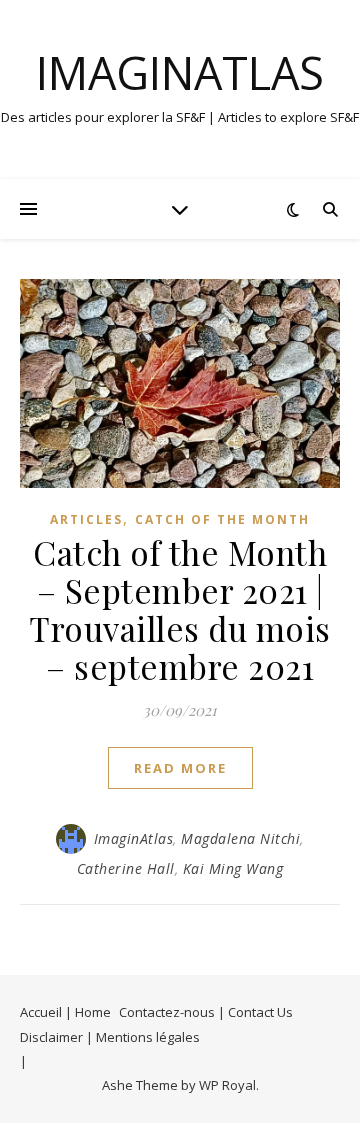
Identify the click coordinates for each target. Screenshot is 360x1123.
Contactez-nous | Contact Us (206, 1012)
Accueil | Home (65, 1012)
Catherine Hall (126, 868)
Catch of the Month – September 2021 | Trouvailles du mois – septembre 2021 (180, 609)
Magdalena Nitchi (240, 838)
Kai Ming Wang (233, 868)
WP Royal (227, 1085)
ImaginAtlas (180, 72)
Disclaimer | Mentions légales (110, 1037)
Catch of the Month (222, 519)
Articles (86, 519)
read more (180, 768)
